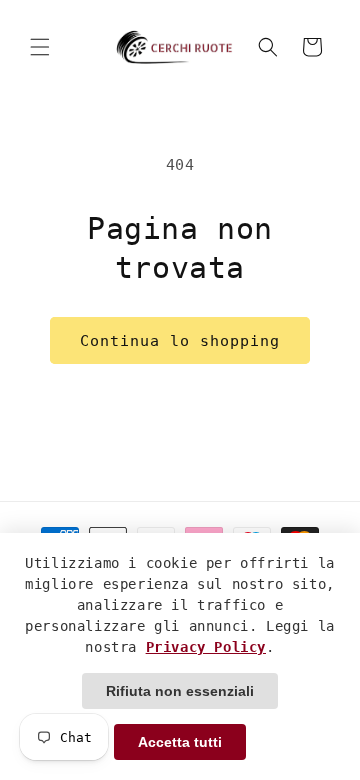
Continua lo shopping (180, 341)
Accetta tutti (180, 742)
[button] (40, 47)
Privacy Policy (206, 647)
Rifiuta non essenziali (180, 691)
